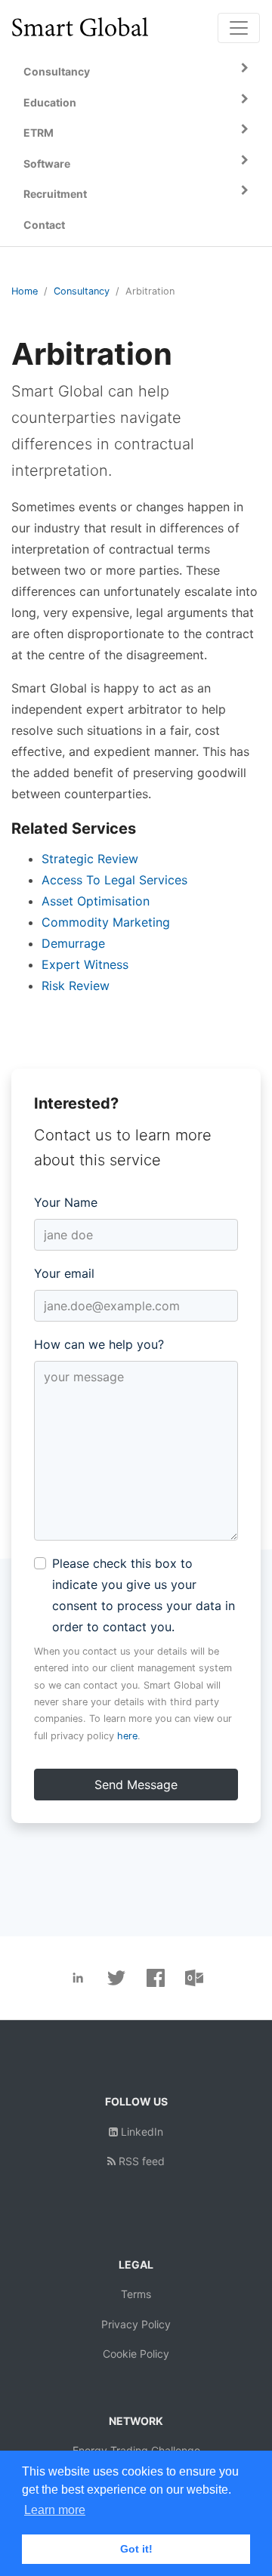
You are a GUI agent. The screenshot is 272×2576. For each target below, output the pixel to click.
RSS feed (140, 2161)
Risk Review (76, 986)
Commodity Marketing (106, 922)
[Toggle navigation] (239, 28)
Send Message (136, 1785)
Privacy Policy (136, 2324)
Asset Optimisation (96, 901)
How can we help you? (99, 1344)
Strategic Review (90, 859)
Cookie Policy (136, 2354)
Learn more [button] (55, 2510)
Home (25, 291)
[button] (136, 72)
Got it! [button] (136, 2549)
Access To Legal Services (114, 880)
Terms (136, 2294)
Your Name (66, 1202)
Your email (64, 1273)
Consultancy (82, 291)
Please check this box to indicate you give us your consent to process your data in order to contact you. (144, 1595)
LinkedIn (141, 2132)
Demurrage (73, 943)
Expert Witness (85, 964)
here (127, 1736)
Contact (44, 225)
